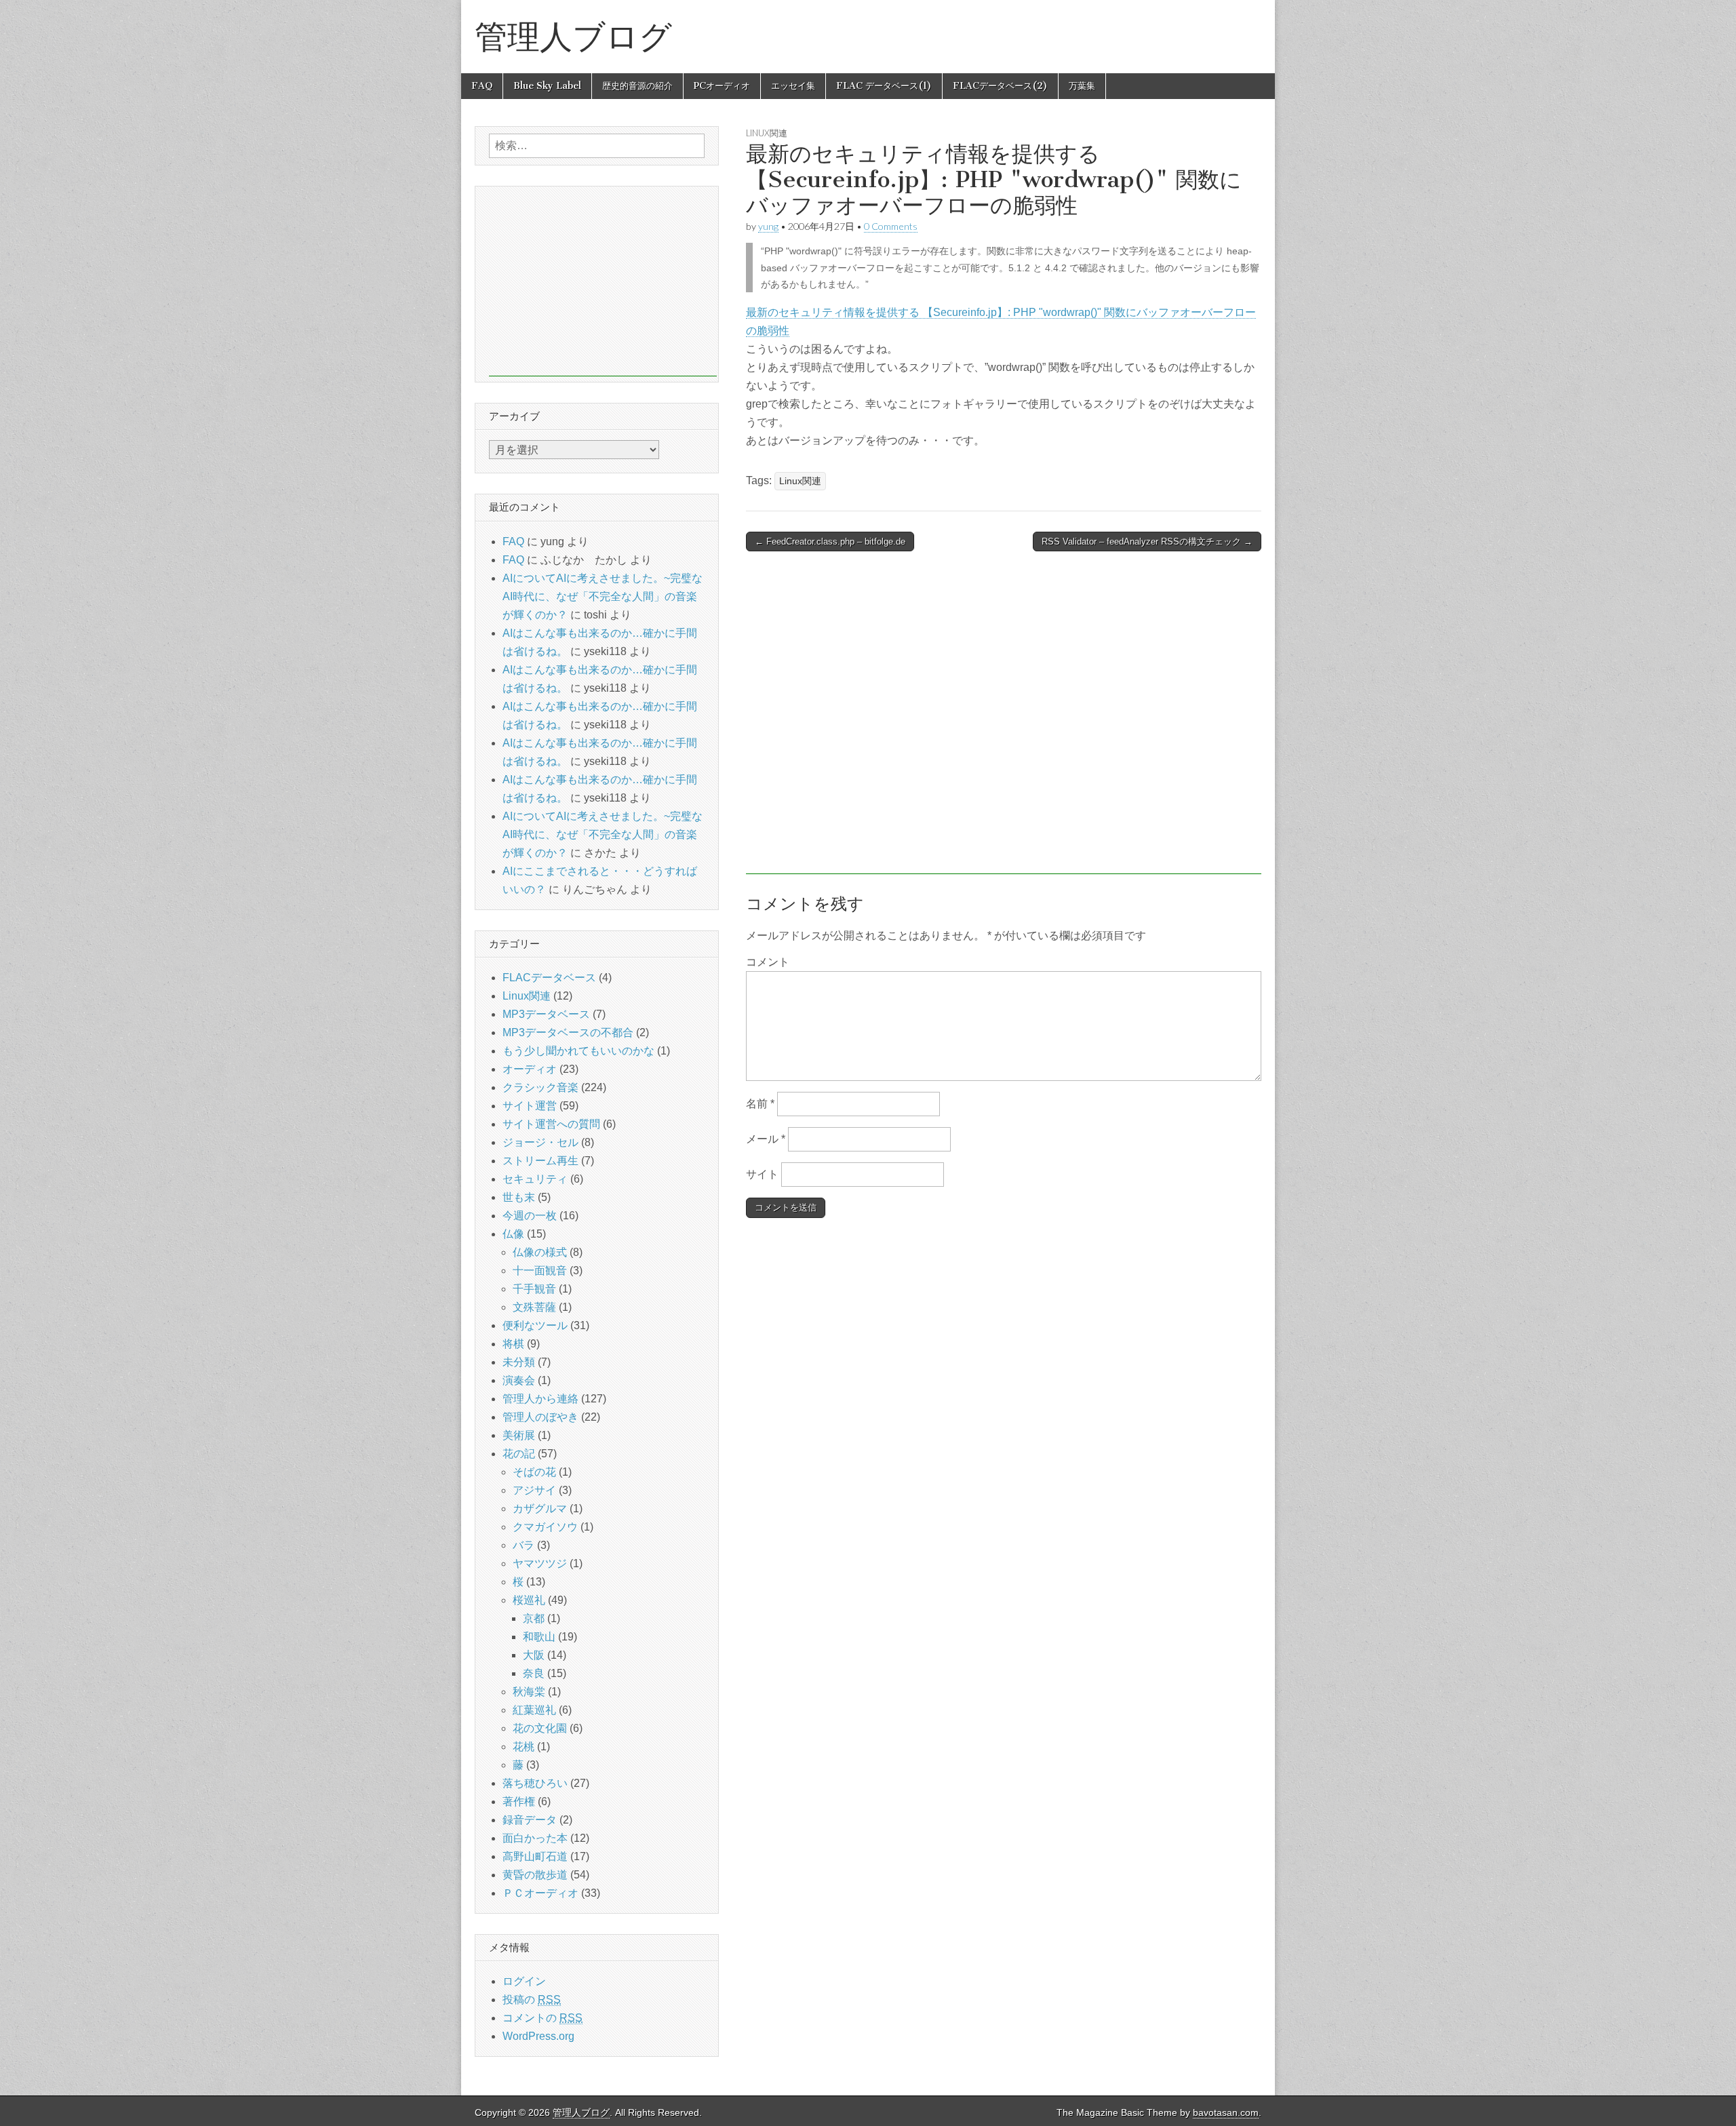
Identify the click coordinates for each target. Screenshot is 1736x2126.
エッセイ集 (793, 86)
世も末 (519, 1197)
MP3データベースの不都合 (568, 1032)
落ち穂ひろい (535, 1783)
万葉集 (1082, 86)
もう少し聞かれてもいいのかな (578, 1051)
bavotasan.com (1226, 2113)
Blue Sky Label (547, 86)
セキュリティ (535, 1179)
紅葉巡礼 (534, 1710)
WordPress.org (538, 2036)
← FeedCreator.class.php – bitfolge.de (830, 542)
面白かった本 (535, 1838)
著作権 (519, 1802)
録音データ (530, 1820)
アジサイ (534, 1490)
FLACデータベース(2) (1000, 86)
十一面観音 (540, 1271)
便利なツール (535, 1325)
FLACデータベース (549, 978)
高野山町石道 (535, 1856)
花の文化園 (540, 1728)
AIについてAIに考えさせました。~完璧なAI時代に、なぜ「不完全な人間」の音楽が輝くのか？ (603, 596)
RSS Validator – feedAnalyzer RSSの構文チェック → (1147, 542)
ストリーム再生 (540, 1161)
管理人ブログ (573, 36)
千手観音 (534, 1289)
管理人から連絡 (540, 1399)
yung (768, 226)
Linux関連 (767, 133)
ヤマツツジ (540, 1563)
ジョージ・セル (540, 1142)
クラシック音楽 (540, 1087)
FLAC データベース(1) (884, 86)
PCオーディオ (722, 86)
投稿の (532, 2000)
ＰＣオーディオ (540, 1893)
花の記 (519, 1454)
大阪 (534, 1655)
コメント (768, 962)
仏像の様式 (540, 1252)
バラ (524, 1545)
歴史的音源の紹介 (637, 86)
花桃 (524, 1747)
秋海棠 (529, 1692)
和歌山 (539, 1637)
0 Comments (891, 226)
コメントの (542, 2018)
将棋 (513, 1344)
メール (766, 1139)
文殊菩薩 (534, 1307)
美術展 (519, 1435)
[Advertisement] (1004, 720)
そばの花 (534, 1472)
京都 (534, 1618)
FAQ (482, 86)
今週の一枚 (530, 1216)
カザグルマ (540, 1509)
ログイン (524, 1981)
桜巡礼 (529, 1600)
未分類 (519, 1362)
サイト (762, 1174)
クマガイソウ (545, 1527)
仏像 (513, 1234)
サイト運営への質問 (551, 1124)
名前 (760, 1104)
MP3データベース (546, 1014)
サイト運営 (530, 1106)
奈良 (534, 1673)
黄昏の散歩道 (535, 1875)
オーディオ (530, 1069)
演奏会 (519, 1380)
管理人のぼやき (540, 1417)
